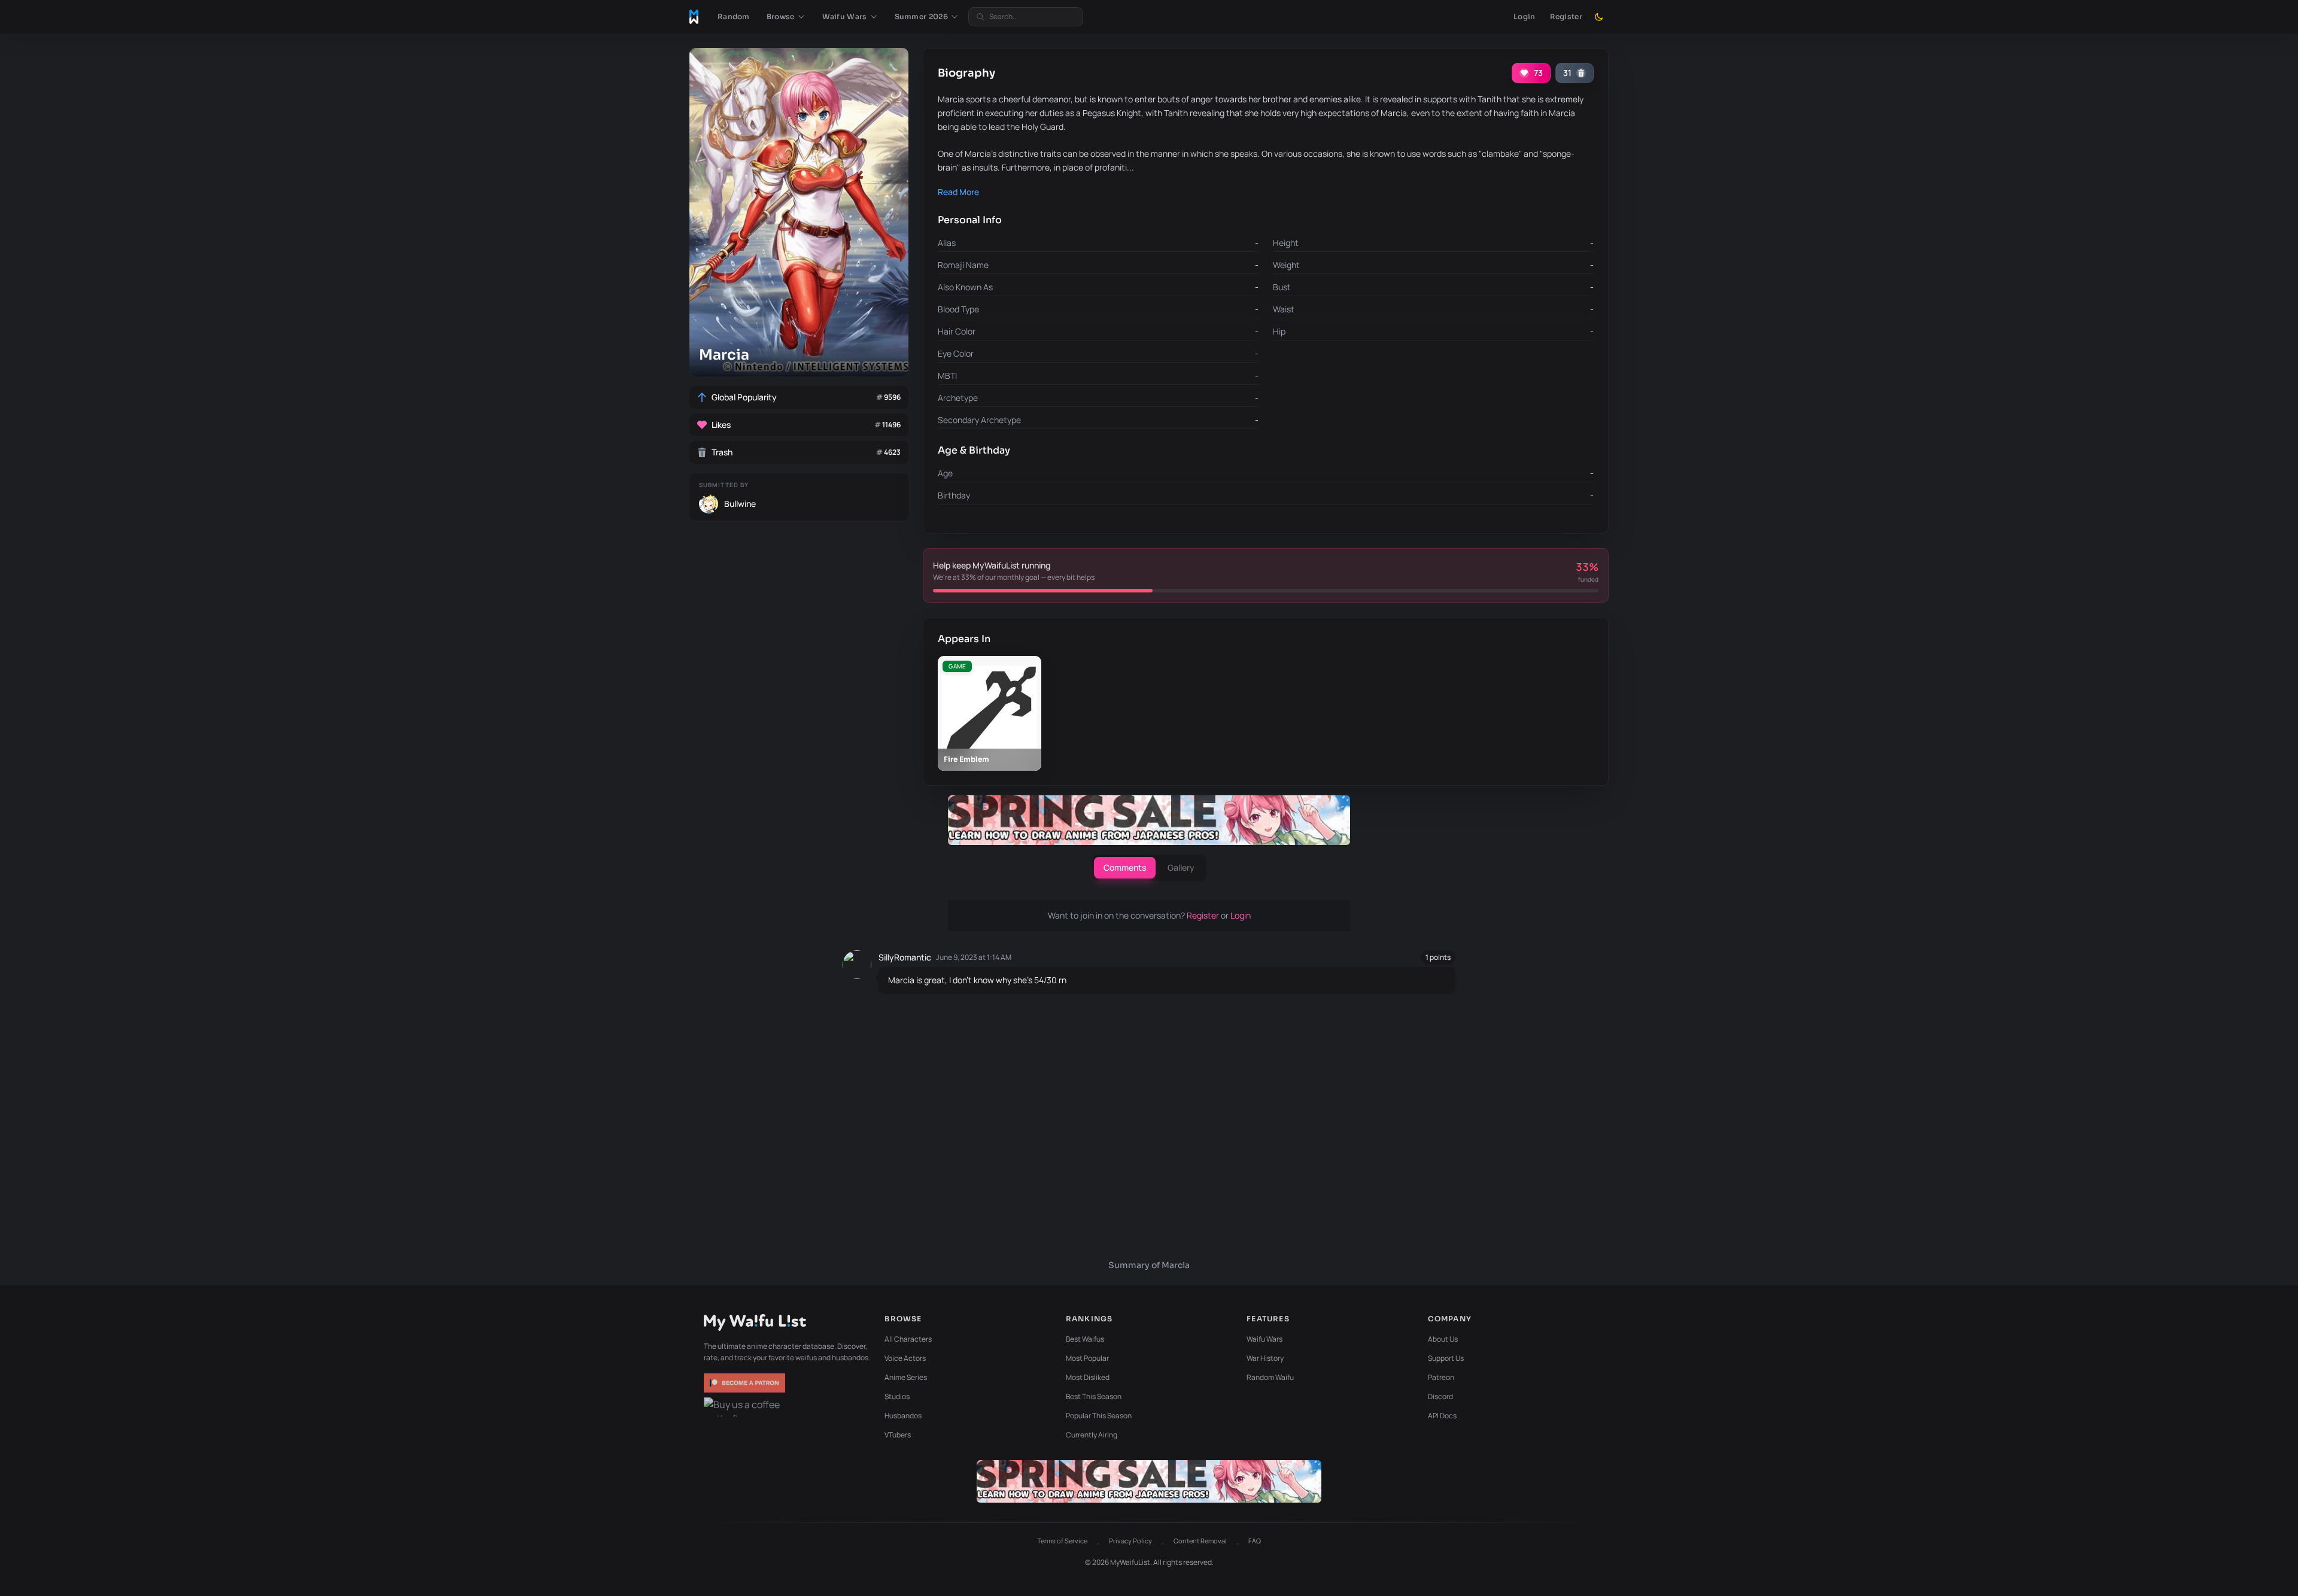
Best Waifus (1085, 1339)
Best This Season (1094, 1396)
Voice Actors (905, 1358)
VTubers (898, 1435)
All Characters (908, 1339)
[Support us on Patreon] (746, 1383)
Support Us (1446, 1358)
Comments (1125, 867)
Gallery (1181, 867)
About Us (1443, 1339)
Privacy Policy (1130, 1541)
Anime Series (906, 1377)
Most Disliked (1088, 1377)
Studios (897, 1396)
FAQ (1255, 1541)
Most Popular (1087, 1358)
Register (1566, 16)
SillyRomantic (905, 957)
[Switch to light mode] (1599, 17)
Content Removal (1200, 1541)
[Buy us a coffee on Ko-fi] (746, 1407)
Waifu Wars (1264, 1339)
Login (1525, 16)
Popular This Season (1099, 1416)
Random (734, 16)
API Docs (1442, 1416)
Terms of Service (1062, 1541)
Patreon (1441, 1377)
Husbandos (903, 1416)
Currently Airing (1092, 1435)
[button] (786, 17)
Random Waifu (1270, 1377)
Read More (958, 192)
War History (1265, 1358)
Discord (1440, 1396)
